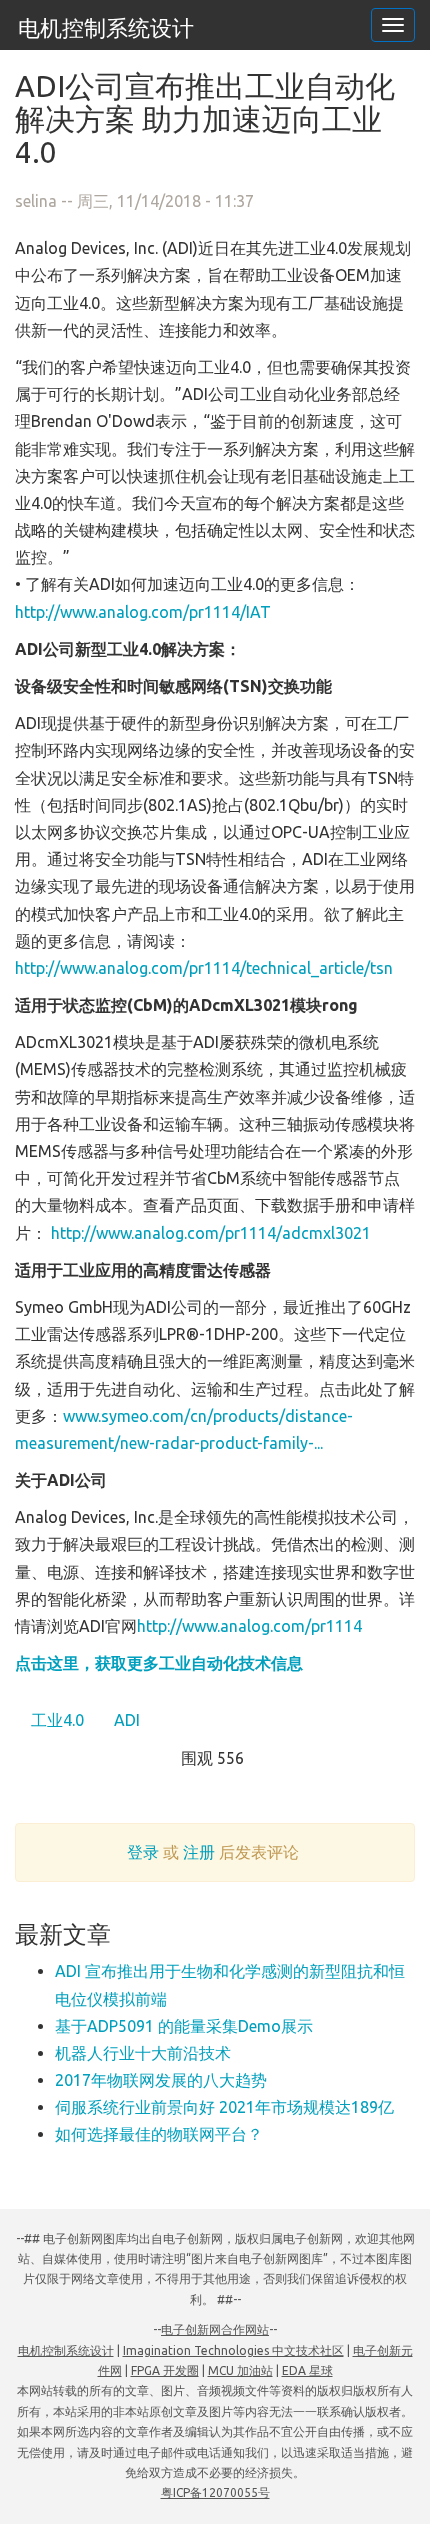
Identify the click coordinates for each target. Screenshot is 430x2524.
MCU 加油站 (240, 2370)
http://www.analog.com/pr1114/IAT (143, 612)
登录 (143, 1852)
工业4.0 (55, 1720)
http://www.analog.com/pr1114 (249, 1626)
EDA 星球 (307, 2370)
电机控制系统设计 (106, 27)
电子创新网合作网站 (215, 2329)
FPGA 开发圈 (165, 2370)
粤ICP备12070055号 (215, 2492)
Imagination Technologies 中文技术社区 (233, 2350)
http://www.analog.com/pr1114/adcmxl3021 (211, 1233)
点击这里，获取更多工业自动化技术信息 (159, 1663)
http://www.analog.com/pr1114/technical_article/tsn (204, 968)
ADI (125, 1720)
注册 (199, 1852)
